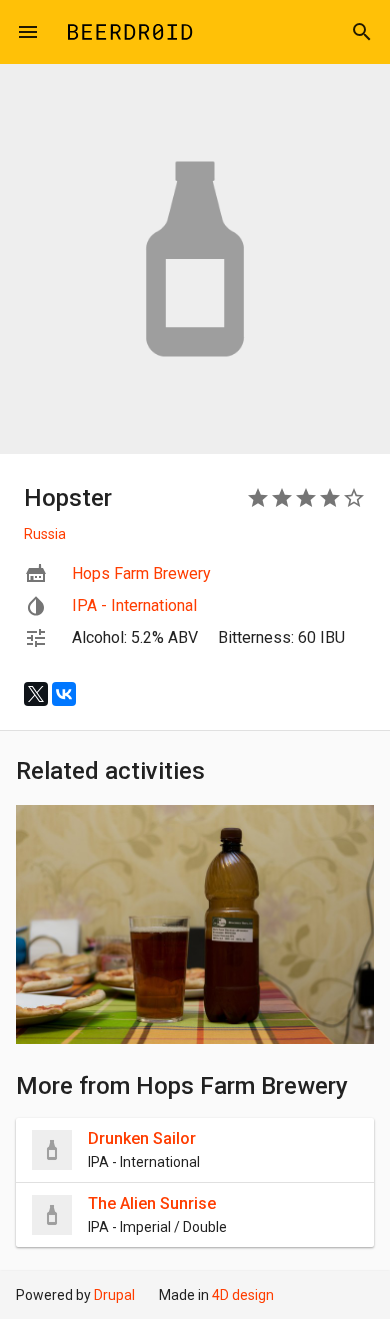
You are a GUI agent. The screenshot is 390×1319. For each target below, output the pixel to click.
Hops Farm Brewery (141, 573)
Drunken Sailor (142, 1138)
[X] (36, 694)
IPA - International (134, 605)
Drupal (114, 1295)
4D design (243, 1295)
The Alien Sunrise (152, 1203)
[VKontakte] (64, 694)
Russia (45, 534)
